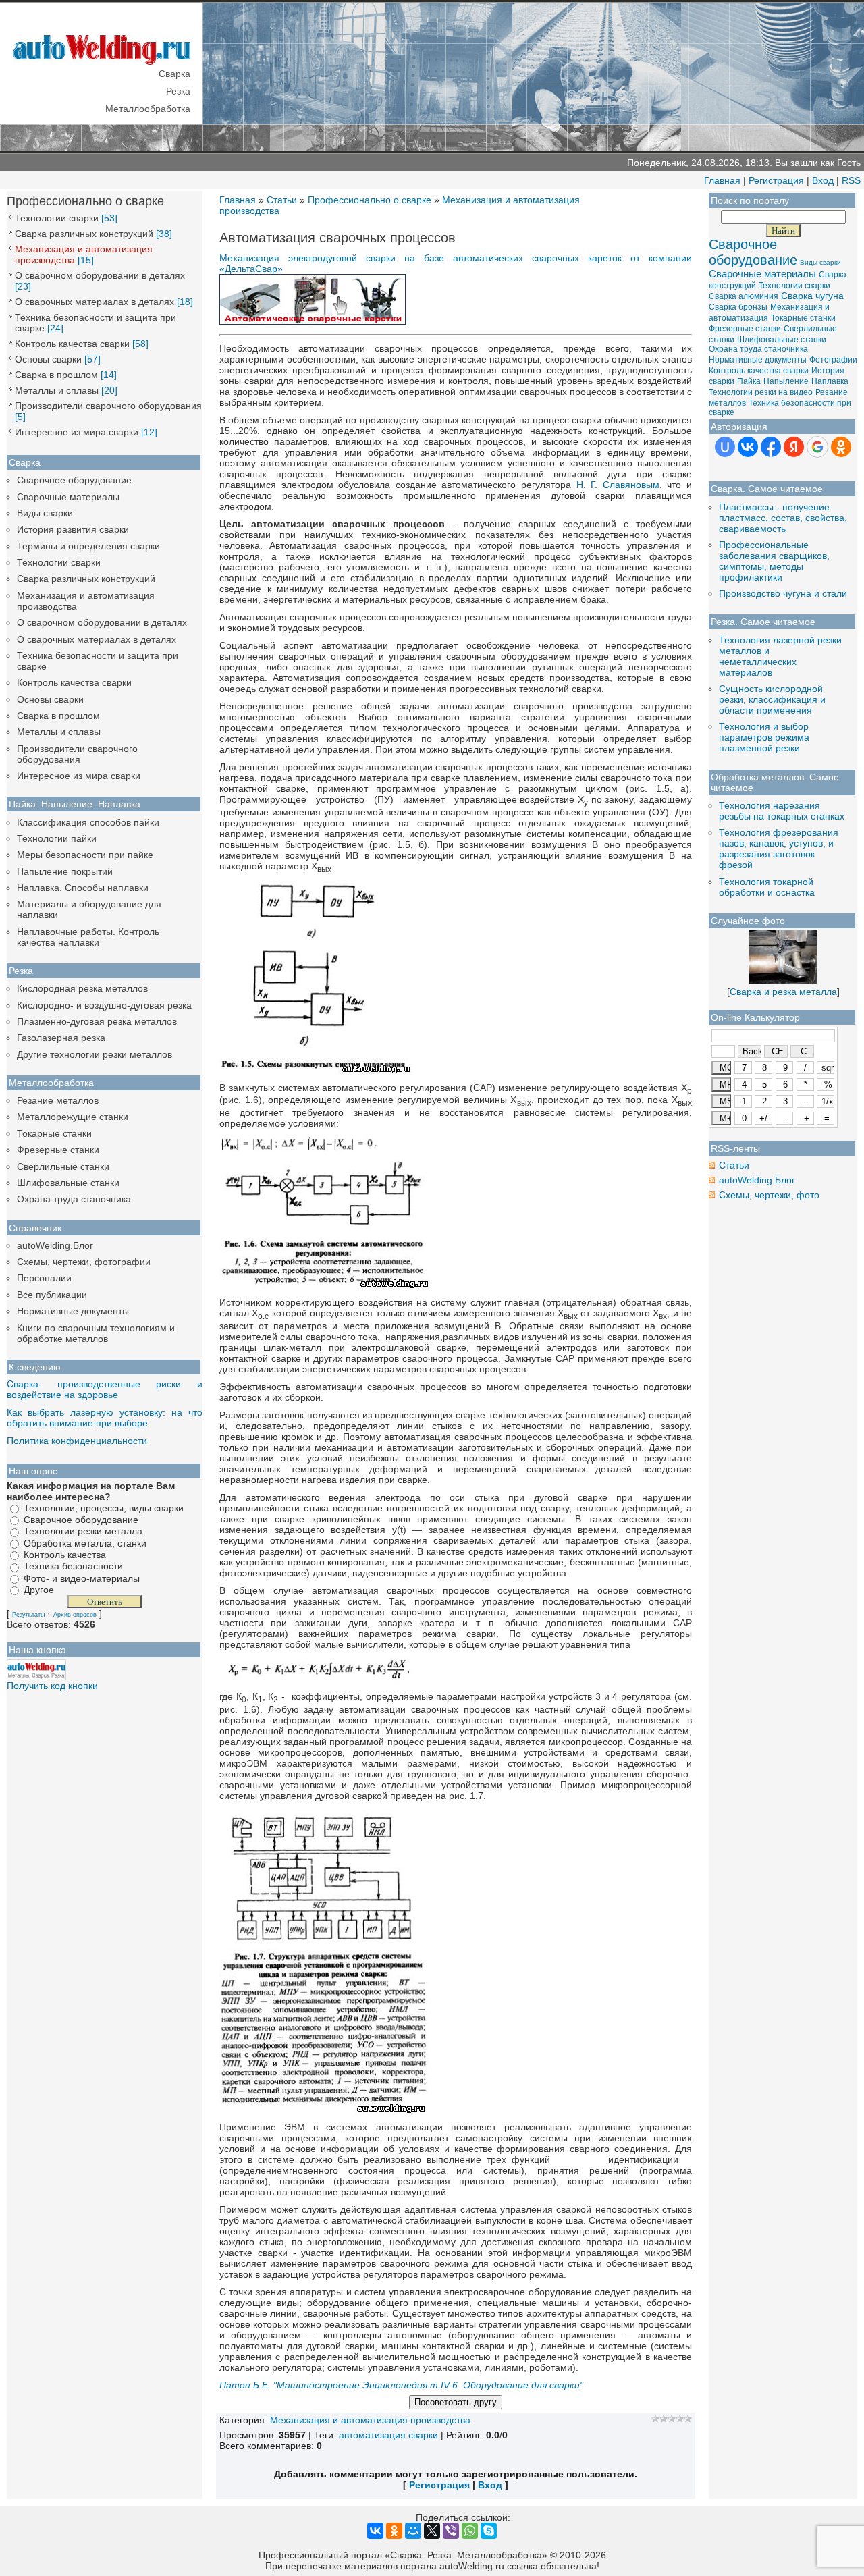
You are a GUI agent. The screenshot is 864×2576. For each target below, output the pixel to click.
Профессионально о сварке (370, 200)
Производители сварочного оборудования (108, 406)
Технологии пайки (57, 838)
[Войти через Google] (817, 447)
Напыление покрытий (65, 871)
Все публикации (52, 1295)
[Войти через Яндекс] (794, 447)
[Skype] (489, 2531)
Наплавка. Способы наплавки (83, 888)
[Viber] (451, 2531)
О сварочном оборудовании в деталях (100, 275)
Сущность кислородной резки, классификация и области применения (772, 699)
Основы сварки (48, 359)
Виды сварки (45, 513)
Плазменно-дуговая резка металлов (97, 1021)
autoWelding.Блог (55, 1245)
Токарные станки (54, 1133)
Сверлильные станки (63, 1166)
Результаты (28, 1615)
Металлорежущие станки (73, 1117)
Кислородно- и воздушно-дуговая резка (104, 1005)
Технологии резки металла (83, 1532)
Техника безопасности (73, 1567)
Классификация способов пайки (88, 822)
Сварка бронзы (738, 307)
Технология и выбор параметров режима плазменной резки (764, 737)
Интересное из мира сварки (77, 432)
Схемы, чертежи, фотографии (84, 1262)
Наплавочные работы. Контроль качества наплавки (88, 937)
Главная (722, 180)
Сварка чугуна (812, 296)
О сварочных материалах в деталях (94, 302)
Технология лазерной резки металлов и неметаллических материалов (780, 656)
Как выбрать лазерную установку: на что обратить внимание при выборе (105, 1418)
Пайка (749, 381)
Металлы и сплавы (57, 390)
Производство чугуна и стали (783, 593)
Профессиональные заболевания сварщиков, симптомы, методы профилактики (774, 561)
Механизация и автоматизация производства (370, 2420)
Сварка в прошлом (56, 375)
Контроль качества (65, 1555)
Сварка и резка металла (783, 992)
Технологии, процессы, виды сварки (104, 1508)
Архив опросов (75, 1615)
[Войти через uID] (725, 447)
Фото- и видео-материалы (82, 1578)
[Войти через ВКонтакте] (748, 447)
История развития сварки (73, 529)
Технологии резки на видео (761, 392)
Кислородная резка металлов (82, 988)
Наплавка (830, 381)
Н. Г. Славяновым (618, 485)
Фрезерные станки (58, 1150)
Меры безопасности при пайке (85, 855)
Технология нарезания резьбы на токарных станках (782, 811)
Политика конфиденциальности (77, 1441)
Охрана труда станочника (74, 1199)
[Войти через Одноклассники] (841, 447)
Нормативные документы (73, 1311)
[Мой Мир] (413, 2531)
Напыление (786, 381)
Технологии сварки (57, 218)
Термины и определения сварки (88, 546)
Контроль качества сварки (72, 344)
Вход (823, 180)
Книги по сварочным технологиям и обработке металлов (96, 1333)
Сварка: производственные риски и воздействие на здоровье (105, 1389)
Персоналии (44, 1278)
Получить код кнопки (52, 1686)
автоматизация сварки (388, 2435)
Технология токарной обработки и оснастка (767, 887)
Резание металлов (58, 1100)
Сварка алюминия (744, 296)
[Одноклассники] (394, 2531)
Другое (39, 1590)
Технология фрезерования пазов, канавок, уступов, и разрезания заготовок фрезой (779, 849)
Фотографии (833, 360)
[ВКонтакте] (375, 2531)
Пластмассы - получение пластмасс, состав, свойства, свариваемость (783, 518)
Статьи (282, 200)
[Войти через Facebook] (771, 447)
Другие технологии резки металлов (94, 1054)
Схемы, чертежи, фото (769, 1195)
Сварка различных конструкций (84, 234)
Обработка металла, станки (85, 1543)
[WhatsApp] (470, 2531)
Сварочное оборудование (74, 480)
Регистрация (776, 180)
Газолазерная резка (61, 1038)
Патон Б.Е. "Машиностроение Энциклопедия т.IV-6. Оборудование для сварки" (401, 2385)
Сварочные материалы (68, 497)
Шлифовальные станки (68, 1183)
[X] (432, 2531)
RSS (851, 180)
